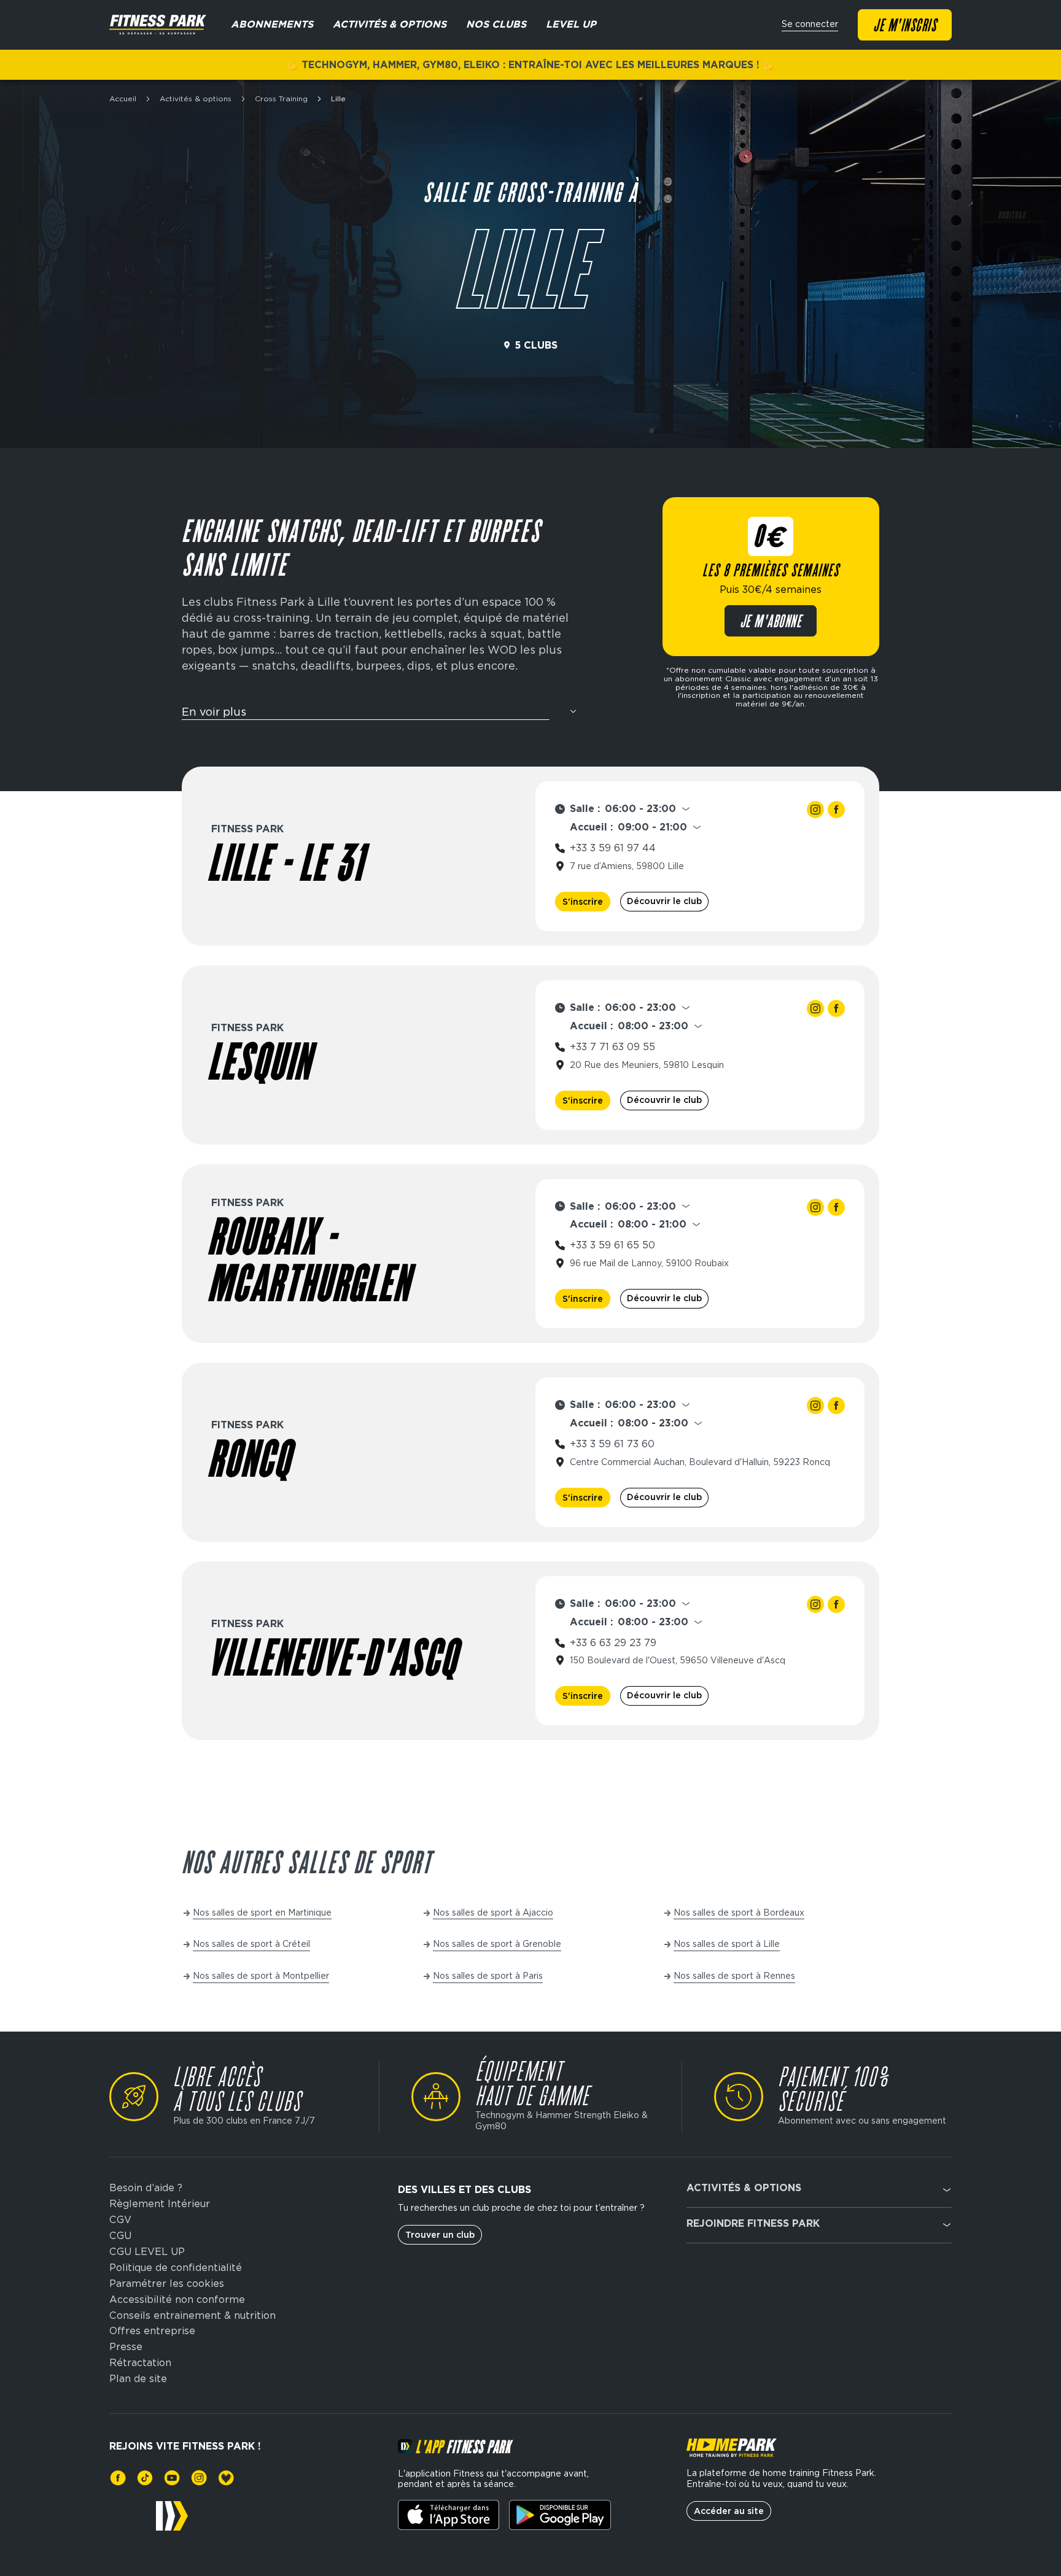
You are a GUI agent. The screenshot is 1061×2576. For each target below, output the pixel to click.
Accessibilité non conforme (177, 2300)
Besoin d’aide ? (146, 2188)
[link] (815, 810)
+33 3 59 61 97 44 (613, 848)
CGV (120, 2220)
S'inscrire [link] (583, 902)
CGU (120, 2236)
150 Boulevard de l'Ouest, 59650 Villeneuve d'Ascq (678, 1660)
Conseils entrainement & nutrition (192, 2316)
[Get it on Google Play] (560, 2515)
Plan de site (138, 2379)
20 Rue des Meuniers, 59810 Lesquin (647, 1065)
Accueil (123, 99)
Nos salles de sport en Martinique (262, 1913)
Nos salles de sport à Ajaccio (493, 1913)
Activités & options (196, 99)
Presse (126, 2347)
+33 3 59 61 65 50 (612, 1245)
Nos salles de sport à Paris (488, 1976)
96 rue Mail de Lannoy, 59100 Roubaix (649, 1263)
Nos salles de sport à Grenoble (497, 1944)
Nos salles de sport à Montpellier (261, 1976)
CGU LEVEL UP (147, 2252)
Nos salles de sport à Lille (727, 1944)
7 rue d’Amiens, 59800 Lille (627, 866)
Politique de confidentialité (176, 2268)
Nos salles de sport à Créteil (251, 1944)
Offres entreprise (152, 2331)
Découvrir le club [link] (664, 901)
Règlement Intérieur (160, 2204)
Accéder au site (729, 2511)
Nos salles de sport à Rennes (734, 1976)
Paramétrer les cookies (167, 2284)
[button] (380, 717)
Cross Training (281, 99)
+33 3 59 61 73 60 (612, 1444)
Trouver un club (440, 2235)
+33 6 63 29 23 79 (613, 1643)
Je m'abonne (771, 622)
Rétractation (140, 2363)
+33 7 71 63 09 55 (612, 1047)
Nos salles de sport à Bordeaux (739, 1913)
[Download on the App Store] (449, 2515)
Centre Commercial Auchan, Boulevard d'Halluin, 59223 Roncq (700, 1462)
